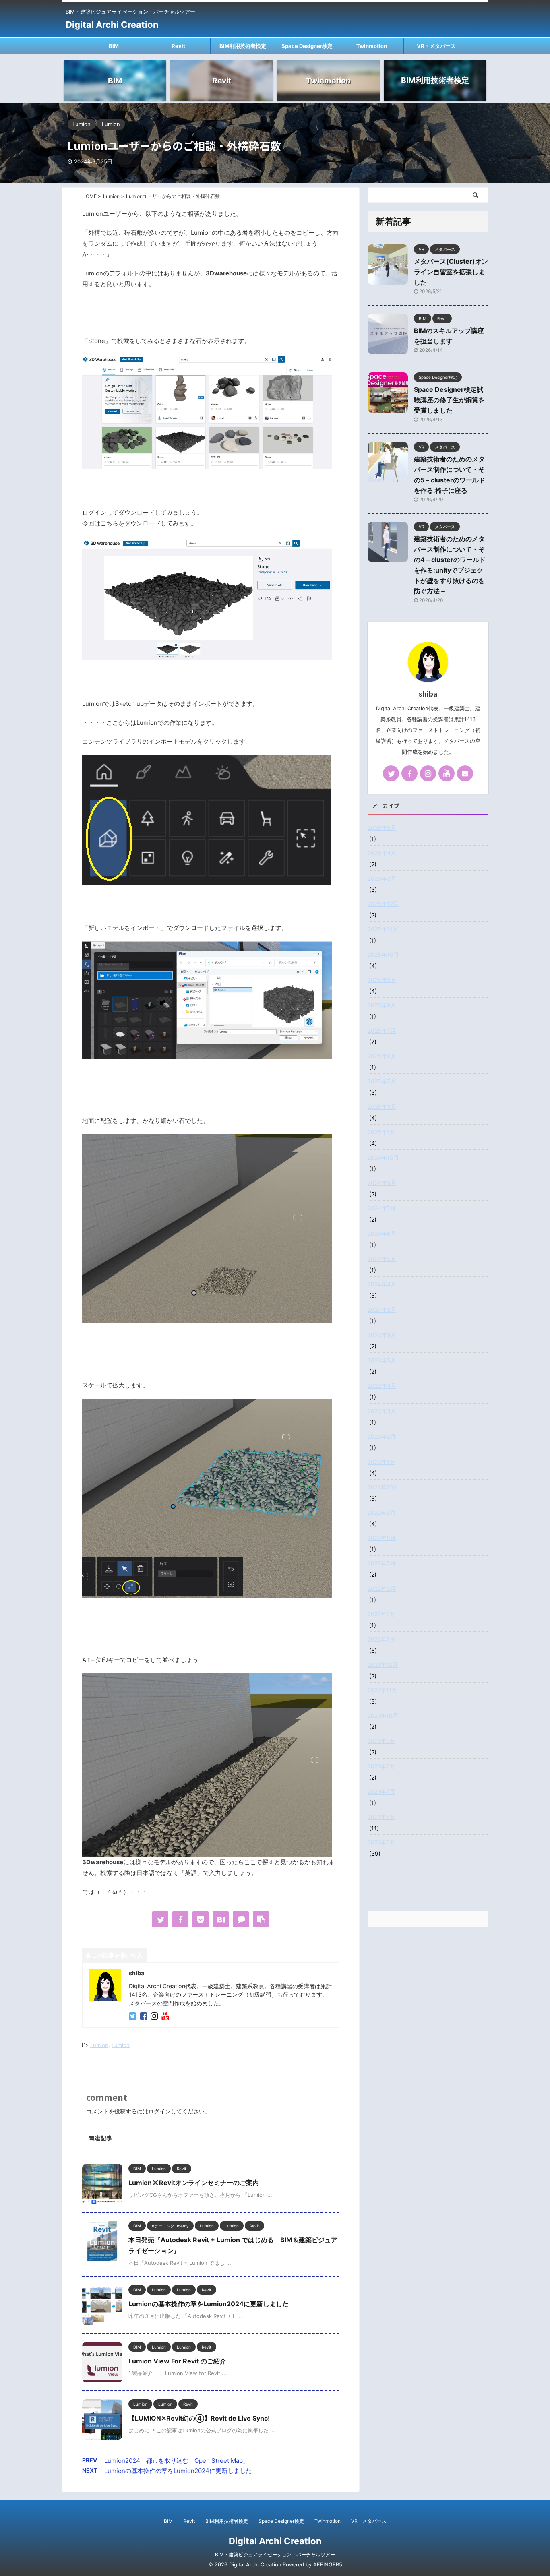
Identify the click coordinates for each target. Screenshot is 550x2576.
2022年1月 (381, 1639)
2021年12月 (383, 1665)
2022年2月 (381, 1614)
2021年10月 (383, 1715)
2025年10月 (383, 954)
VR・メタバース (436, 46)
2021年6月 (381, 1817)
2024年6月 (382, 1233)
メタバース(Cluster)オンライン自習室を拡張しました (451, 272)
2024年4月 (382, 1284)
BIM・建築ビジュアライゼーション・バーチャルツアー (275, 2554)
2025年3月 (382, 1107)
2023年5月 (382, 1360)
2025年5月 (382, 1081)
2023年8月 (382, 1335)
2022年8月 (382, 1538)
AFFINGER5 (328, 2565)
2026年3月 (382, 878)
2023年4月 (382, 1386)
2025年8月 (382, 1005)
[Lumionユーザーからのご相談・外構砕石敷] (221, 1919)
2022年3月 (382, 1589)
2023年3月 (382, 1411)
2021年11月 (383, 1690)
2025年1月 (381, 1132)
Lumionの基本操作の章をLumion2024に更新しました (209, 2304)
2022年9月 (382, 1512)
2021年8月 (381, 1766)
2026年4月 (382, 853)
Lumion (99, 2045)
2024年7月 (382, 1208)
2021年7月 (381, 1791)
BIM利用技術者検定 (243, 46)
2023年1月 (381, 1462)
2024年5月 (382, 1259)
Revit (178, 46)
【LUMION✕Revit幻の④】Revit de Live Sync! (199, 2418)
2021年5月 (381, 1842)
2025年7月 (382, 1031)
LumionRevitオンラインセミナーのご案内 (194, 2183)
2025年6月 (382, 1056)
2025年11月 (383, 929)
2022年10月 (383, 1487)
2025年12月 (383, 904)
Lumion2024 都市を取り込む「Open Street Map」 (177, 2461)
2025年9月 (382, 980)
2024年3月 (382, 1310)
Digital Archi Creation (112, 25)
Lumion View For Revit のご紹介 (177, 2361)
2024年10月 (383, 1157)
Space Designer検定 (307, 46)
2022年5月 (382, 1563)
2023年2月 (382, 1436)
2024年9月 (382, 1183)
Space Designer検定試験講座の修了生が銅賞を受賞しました (449, 400)
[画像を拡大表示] (207, 465)
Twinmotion (372, 46)
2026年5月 (382, 828)
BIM (114, 46)
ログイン (159, 2111)
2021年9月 (381, 1741)
